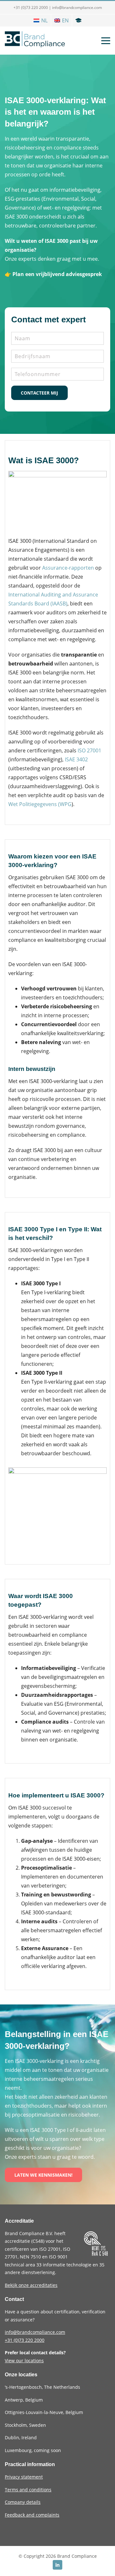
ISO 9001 (58, 2257)
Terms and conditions (28, 2490)
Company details (23, 2502)
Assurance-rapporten (68, 568)
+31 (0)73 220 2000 (31, 8)
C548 (38, 2241)
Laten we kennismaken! (43, 2175)
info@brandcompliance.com (77, 8)
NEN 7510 (31, 2257)
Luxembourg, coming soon (33, 2450)
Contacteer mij (39, 393)
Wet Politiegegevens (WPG (40, 804)
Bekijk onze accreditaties (31, 2285)
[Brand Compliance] (35, 41)
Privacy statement (24, 2477)
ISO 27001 (89, 750)
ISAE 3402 (76, 759)
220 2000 (25, 2340)
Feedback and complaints (32, 2515)
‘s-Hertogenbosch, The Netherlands (42, 2387)
